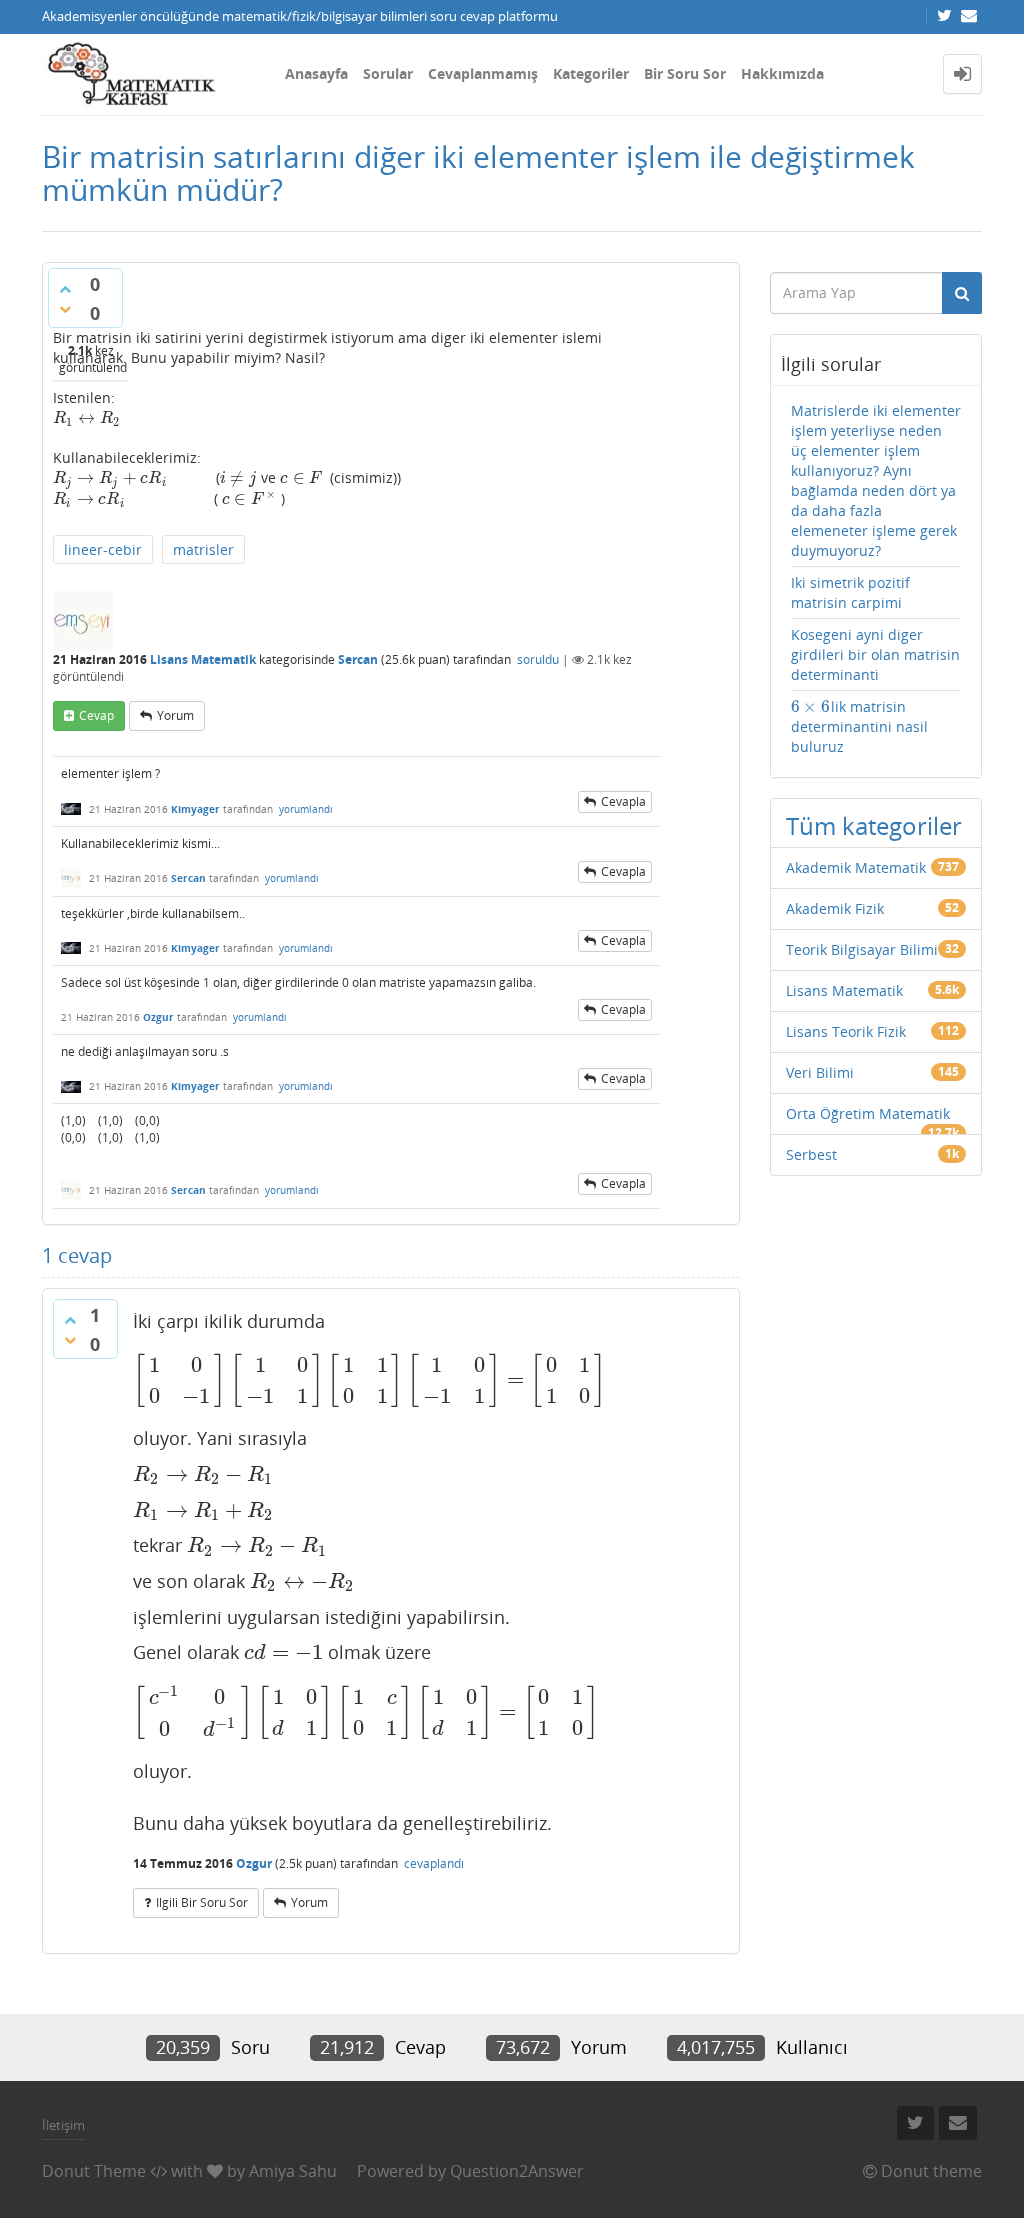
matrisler (203, 549)
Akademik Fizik (835, 908)
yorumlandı (306, 809)
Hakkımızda (782, 73)
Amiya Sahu (293, 2171)
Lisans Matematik (203, 659)
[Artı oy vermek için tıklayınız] (65, 289)
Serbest (811, 1154)
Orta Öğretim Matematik (868, 1113)
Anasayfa (316, 73)
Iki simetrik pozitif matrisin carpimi (850, 592)
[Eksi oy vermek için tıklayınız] (65, 309)
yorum (175, 715)
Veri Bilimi (820, 1072)
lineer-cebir (103, 549)
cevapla (623, 801)
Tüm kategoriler (874, 825)
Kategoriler (591, 73)
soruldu (538, 659)
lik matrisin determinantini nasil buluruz (859, 726)
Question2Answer (517, 2171)
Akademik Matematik (856, 867)
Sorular (388, 73)
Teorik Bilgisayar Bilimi (862, 949)
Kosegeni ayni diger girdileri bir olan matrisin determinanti (875, 654)
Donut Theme (94, 2171)
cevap (96, 715)
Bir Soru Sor (685, 73)
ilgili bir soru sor (202, 1902)
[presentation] (87, 417)
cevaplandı (434, 1863)
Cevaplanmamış (483, 73)
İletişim (63, 2125)
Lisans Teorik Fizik (846, 1031)
